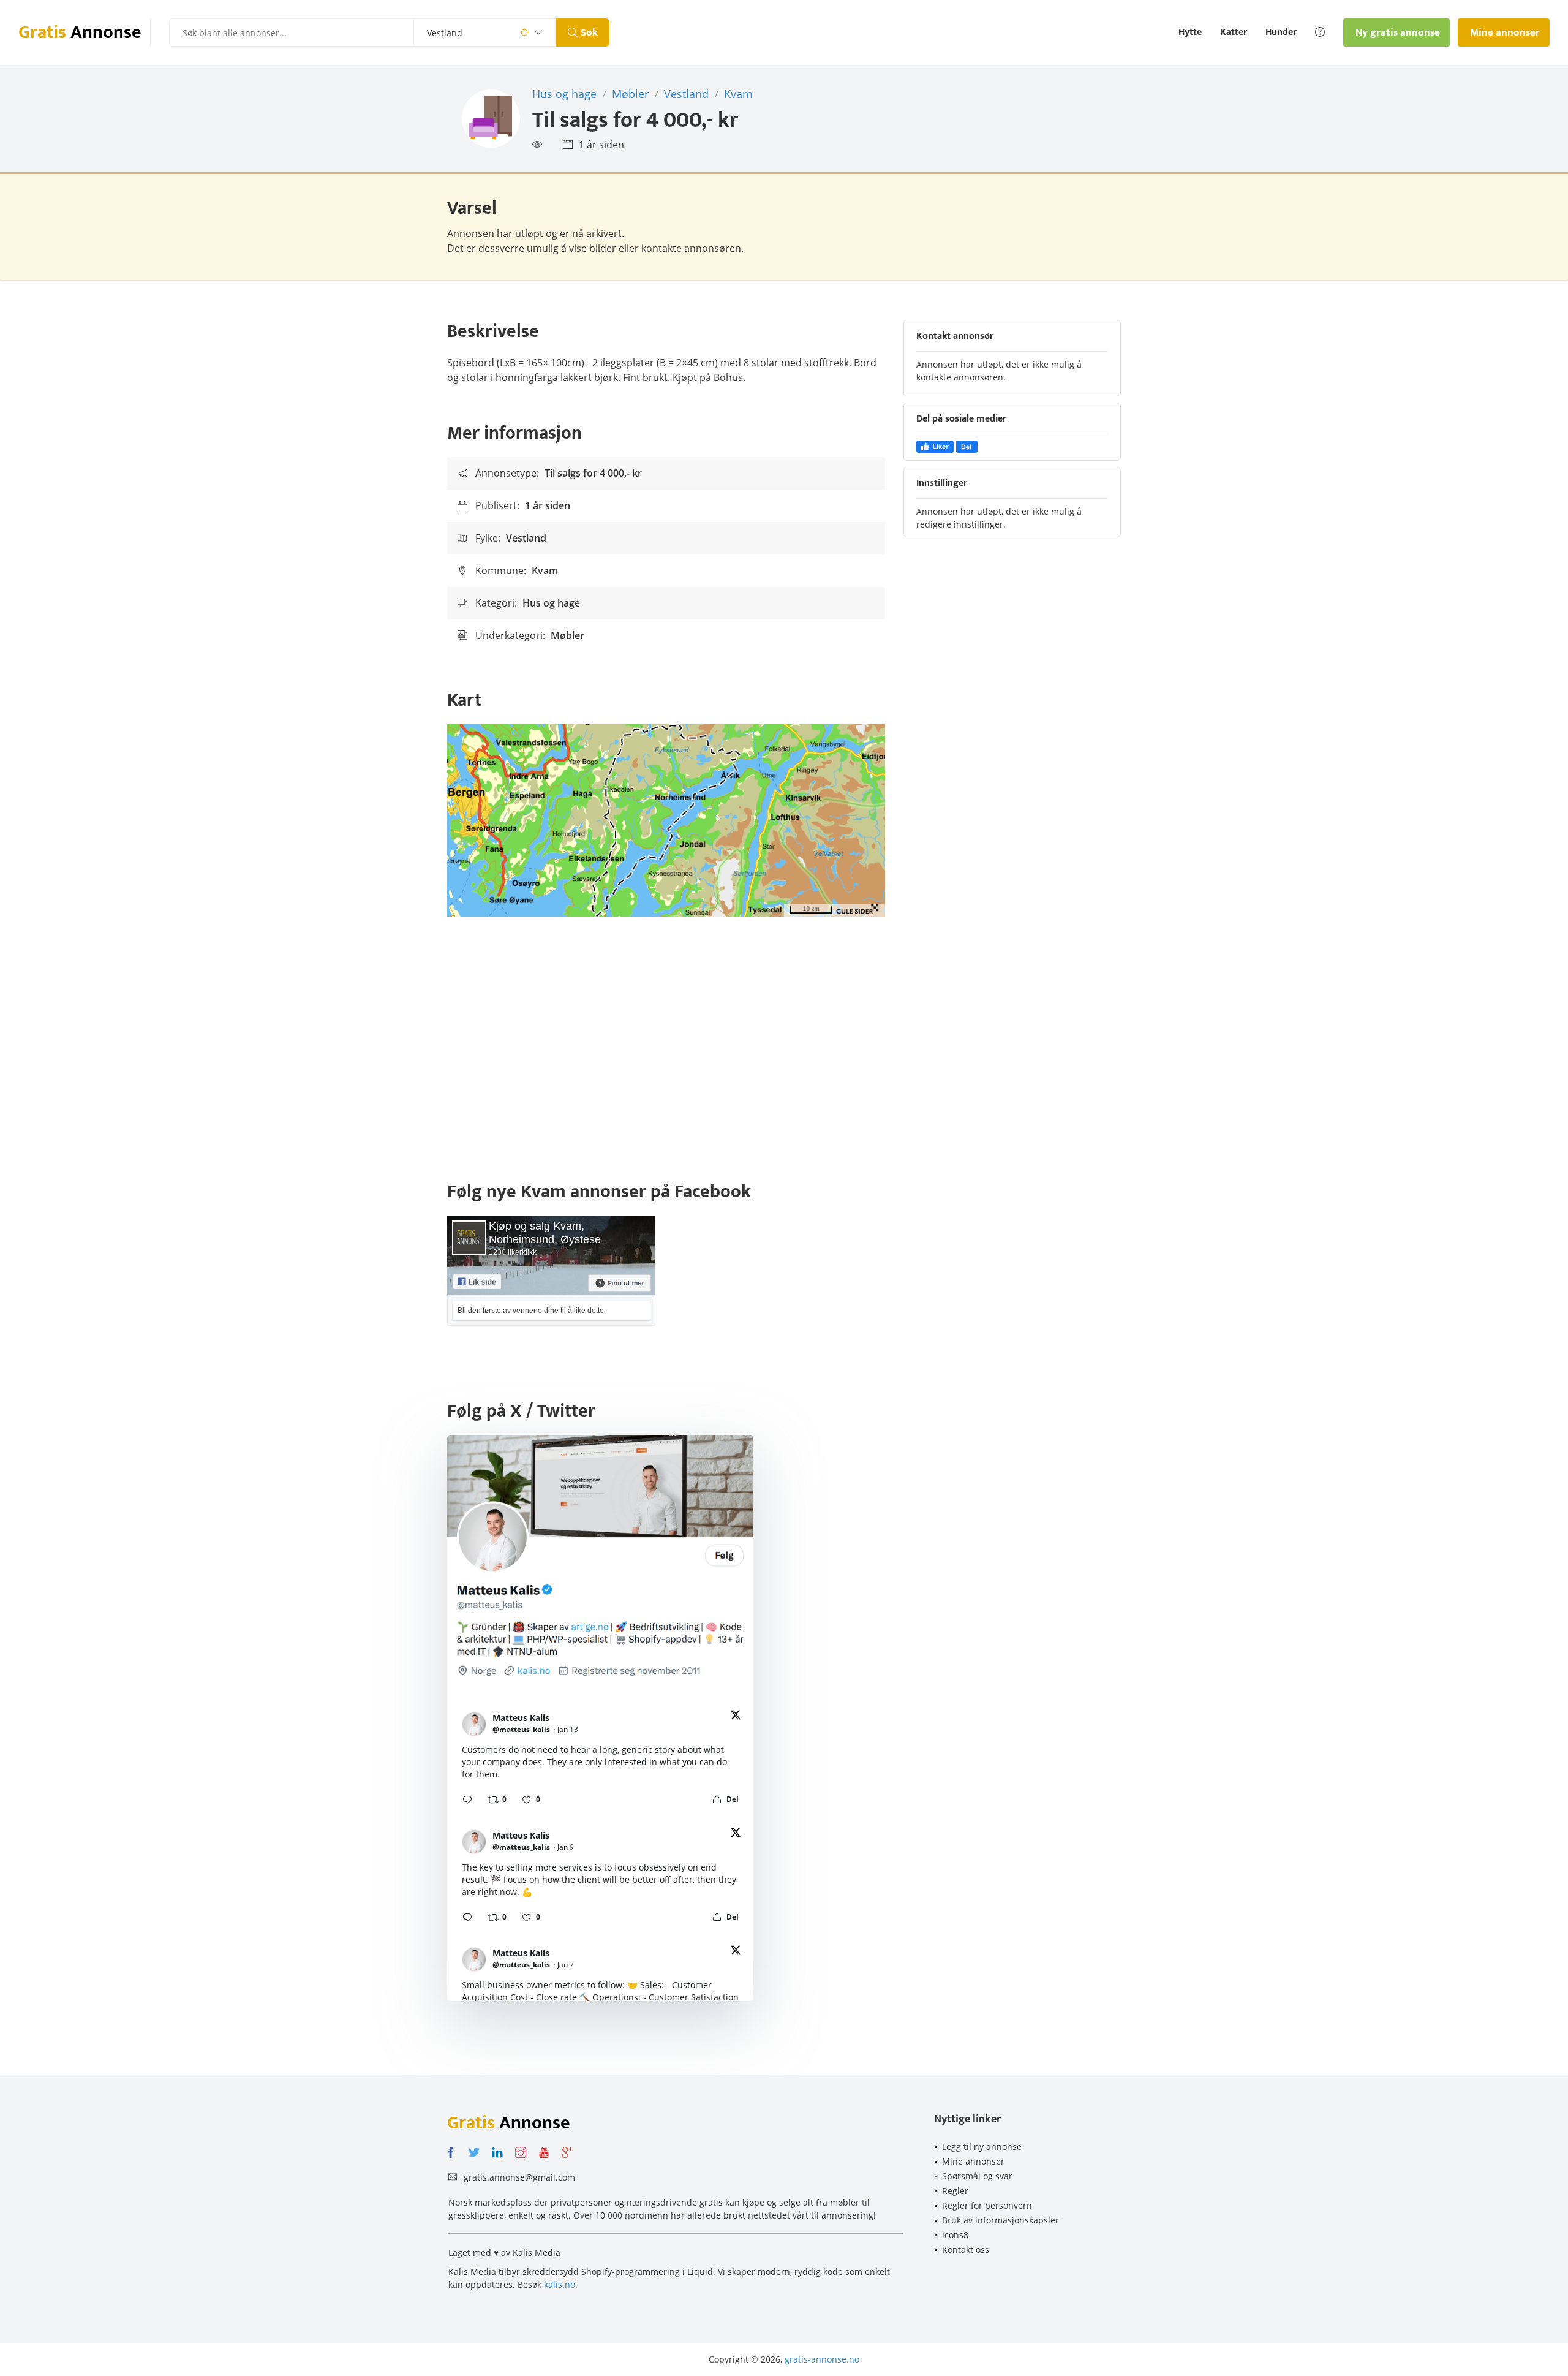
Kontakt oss (966, 2249)
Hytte (1190, 32)
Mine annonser (973, 2161)
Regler (955, 2191)
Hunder (1281, 32)
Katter (1234, 32)
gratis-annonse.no (822, 2359)
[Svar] (467, 1799)
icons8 (955, 2235)
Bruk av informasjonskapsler (1001, 2220)
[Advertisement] (784, 1051)
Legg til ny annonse (982, 2147)
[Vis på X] (736, 1717)
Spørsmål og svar (977, 2176)
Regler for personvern (987, 2205)
